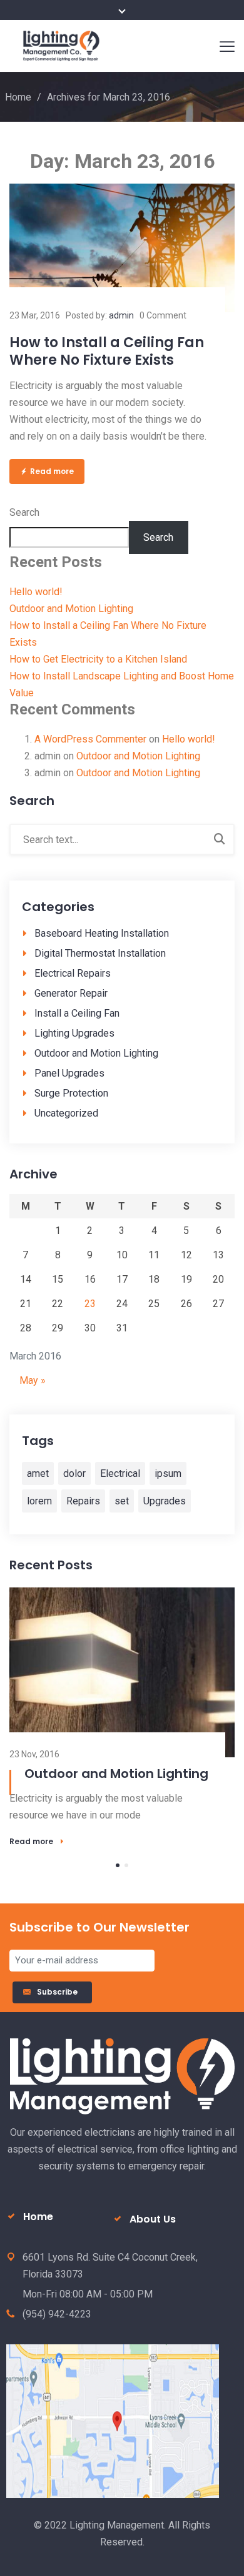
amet (38, 1473)
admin (121, 315)
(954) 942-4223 (57, 2314)
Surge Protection (71, 1093)
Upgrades (165, 1501)
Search (24, 512)
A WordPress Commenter (90, 739)
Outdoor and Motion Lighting (71, 609)
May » (33, 1380)
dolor (74, 1473)
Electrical (120, 1473)
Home (18, 97)
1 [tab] (118, 1865)
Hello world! (36, 592)
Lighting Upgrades (74, 1033)
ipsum (168, 1473)
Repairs (83, 1501)
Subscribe (59, 1992)
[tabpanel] (122, 1717)
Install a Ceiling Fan (77, 1013)
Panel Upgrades (69, 1073)
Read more (52, 471)
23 (90, 1304)
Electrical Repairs (73, 973)
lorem (39, 1501)
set (122, 1501)
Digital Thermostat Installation (100, 953)
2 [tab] (126, 1865)
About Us (153, 2219)
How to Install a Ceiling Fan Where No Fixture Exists (107, 351)
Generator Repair (71, 993)
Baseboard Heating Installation (102, 933)
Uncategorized (66, 1113)
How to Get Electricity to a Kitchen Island (98, 659)
